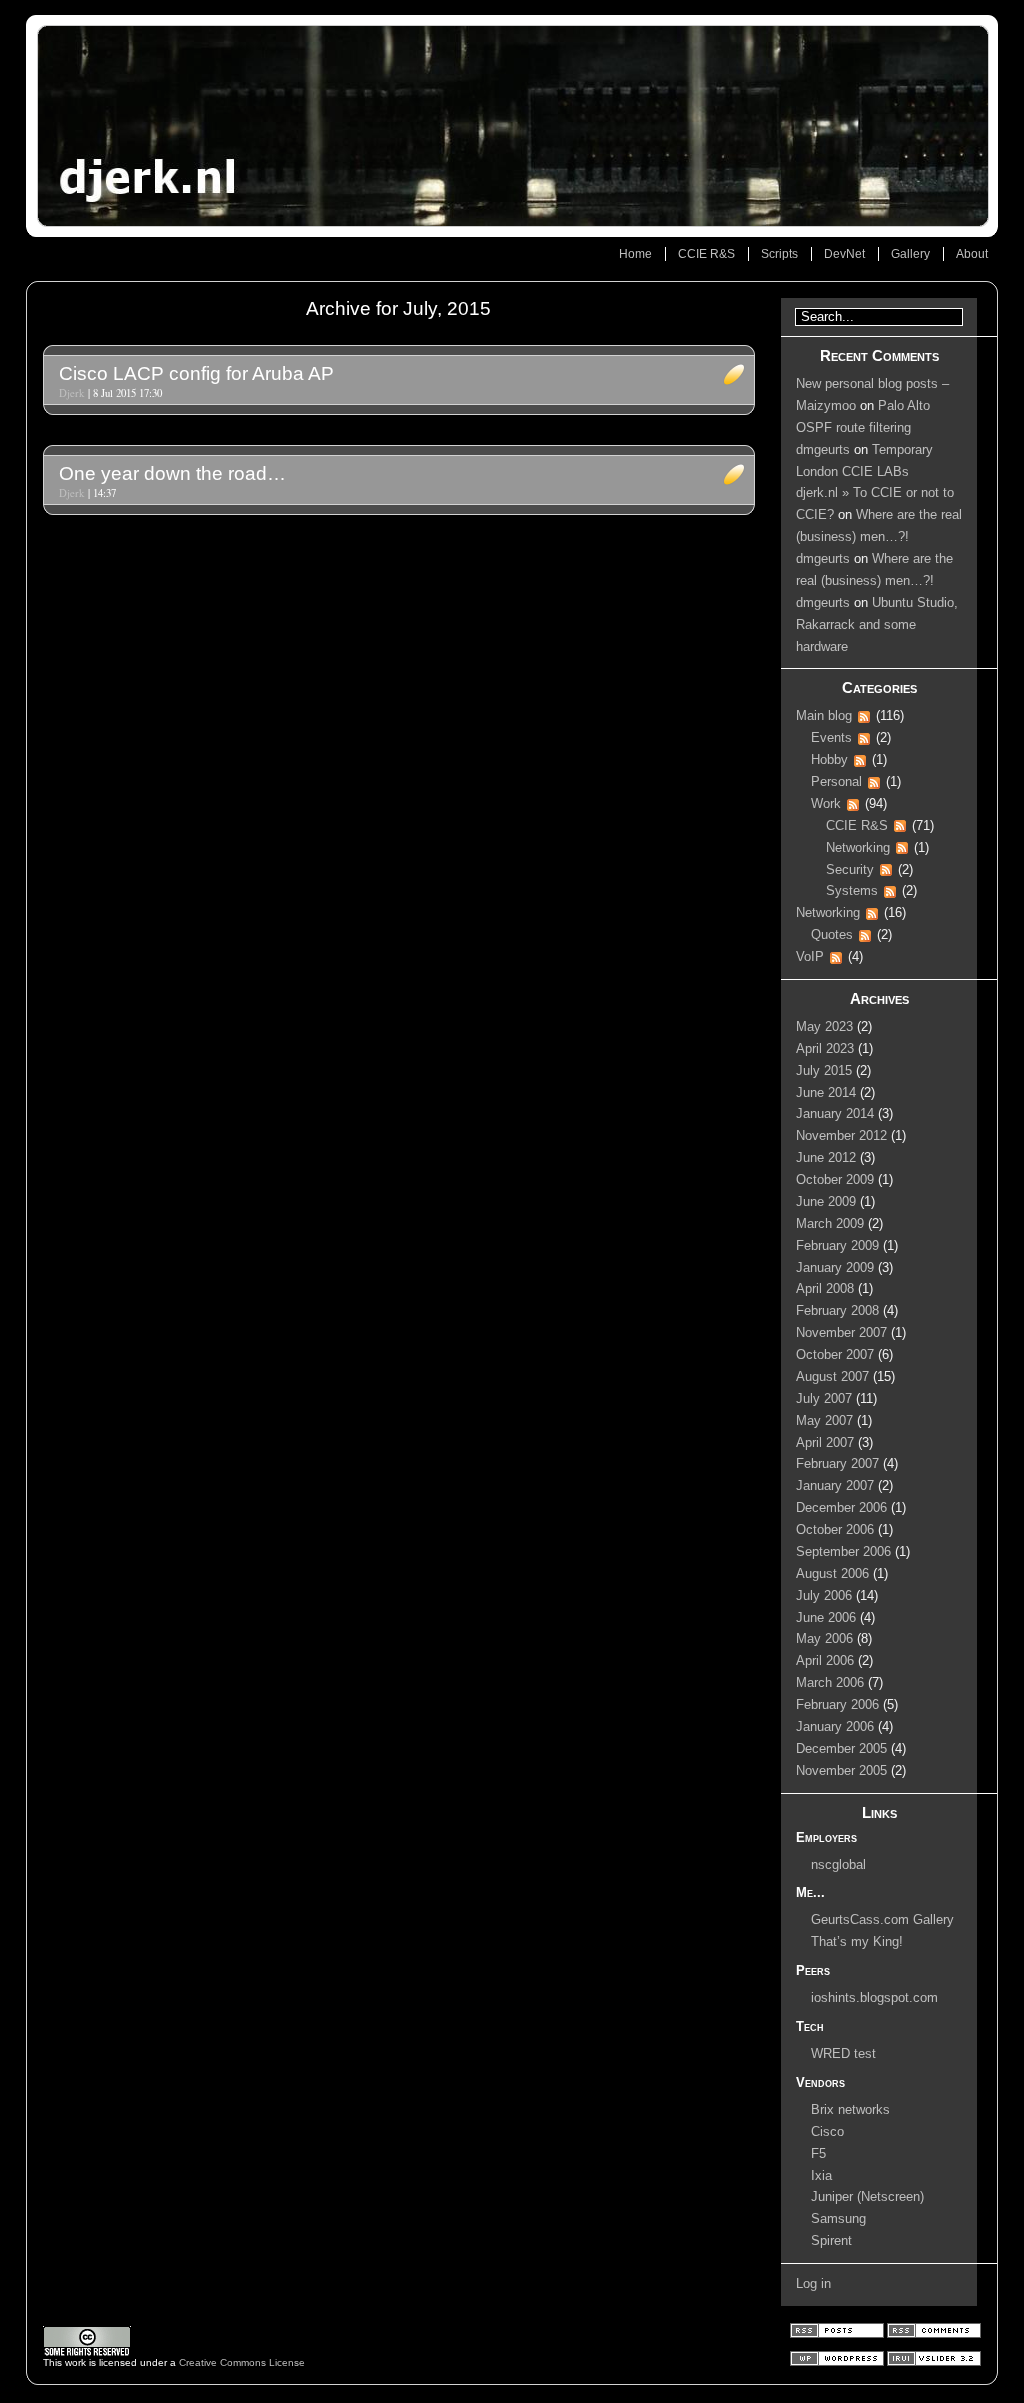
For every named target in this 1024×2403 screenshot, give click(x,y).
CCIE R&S (706, 254)
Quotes (832, 935)
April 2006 (825, 1661)
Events (831, 738)
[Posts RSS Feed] (838, 2334)
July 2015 (824, 1071)
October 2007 (835, 1355)
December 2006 (841, 1508)
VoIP (810, 957)
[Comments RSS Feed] (934, 2334)
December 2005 (841, 1749)
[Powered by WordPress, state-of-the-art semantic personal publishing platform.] (838, 2362)
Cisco (827, 2132)
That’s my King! (857, 1942)
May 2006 (824, 1639)
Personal (836, 782)
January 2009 (835, 1268)
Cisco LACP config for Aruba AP (196, 373)
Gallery (910, 254)
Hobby (829, 760)
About (972, 254)
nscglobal (838, 1865)
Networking (858, 848)
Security (850, 870)
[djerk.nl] (512, 126)
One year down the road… (172, 473)
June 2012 (826, 1158)
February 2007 (837, 1464)
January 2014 (835, 1114)
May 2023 (824, 1027)
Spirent (831, 2241)
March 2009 (830, 1224)
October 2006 (835, 1530)
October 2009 (835, 1180)
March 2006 (830, 1683)
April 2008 (825, 1289)
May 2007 (824, 1421)
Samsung (838, 2219)
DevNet (844, 254)
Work (826, 804)
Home (635, 254)
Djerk (71, 393)
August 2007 (832, 1377)
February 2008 (837, 1311)
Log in (813, 2284)
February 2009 (837, 1246)
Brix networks (850, 2110)
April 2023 (825, 1049)
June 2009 (826, 1202)
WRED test (843, 2054)
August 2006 (832, 1574)
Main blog (824, 716)
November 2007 (841, 1333)
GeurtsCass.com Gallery (882, 1920)
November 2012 (841, 1136)
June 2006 (826, 1618)
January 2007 (835, 1486)
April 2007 (825, 1443)
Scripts (779, 254)
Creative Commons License (242, 2362)
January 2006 (835, 1727)
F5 (818, 2154)
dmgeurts (823, 450)
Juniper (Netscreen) (867, 2197)
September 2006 (843, 1552)
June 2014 (826, 1093)
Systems (852, 891)
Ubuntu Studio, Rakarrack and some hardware (877, 625)
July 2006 (824, 1596)
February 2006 (837, 1705)
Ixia (821, 2176)
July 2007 (824, 1399)
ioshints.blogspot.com (874, 1998)
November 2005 (841, 1771)
